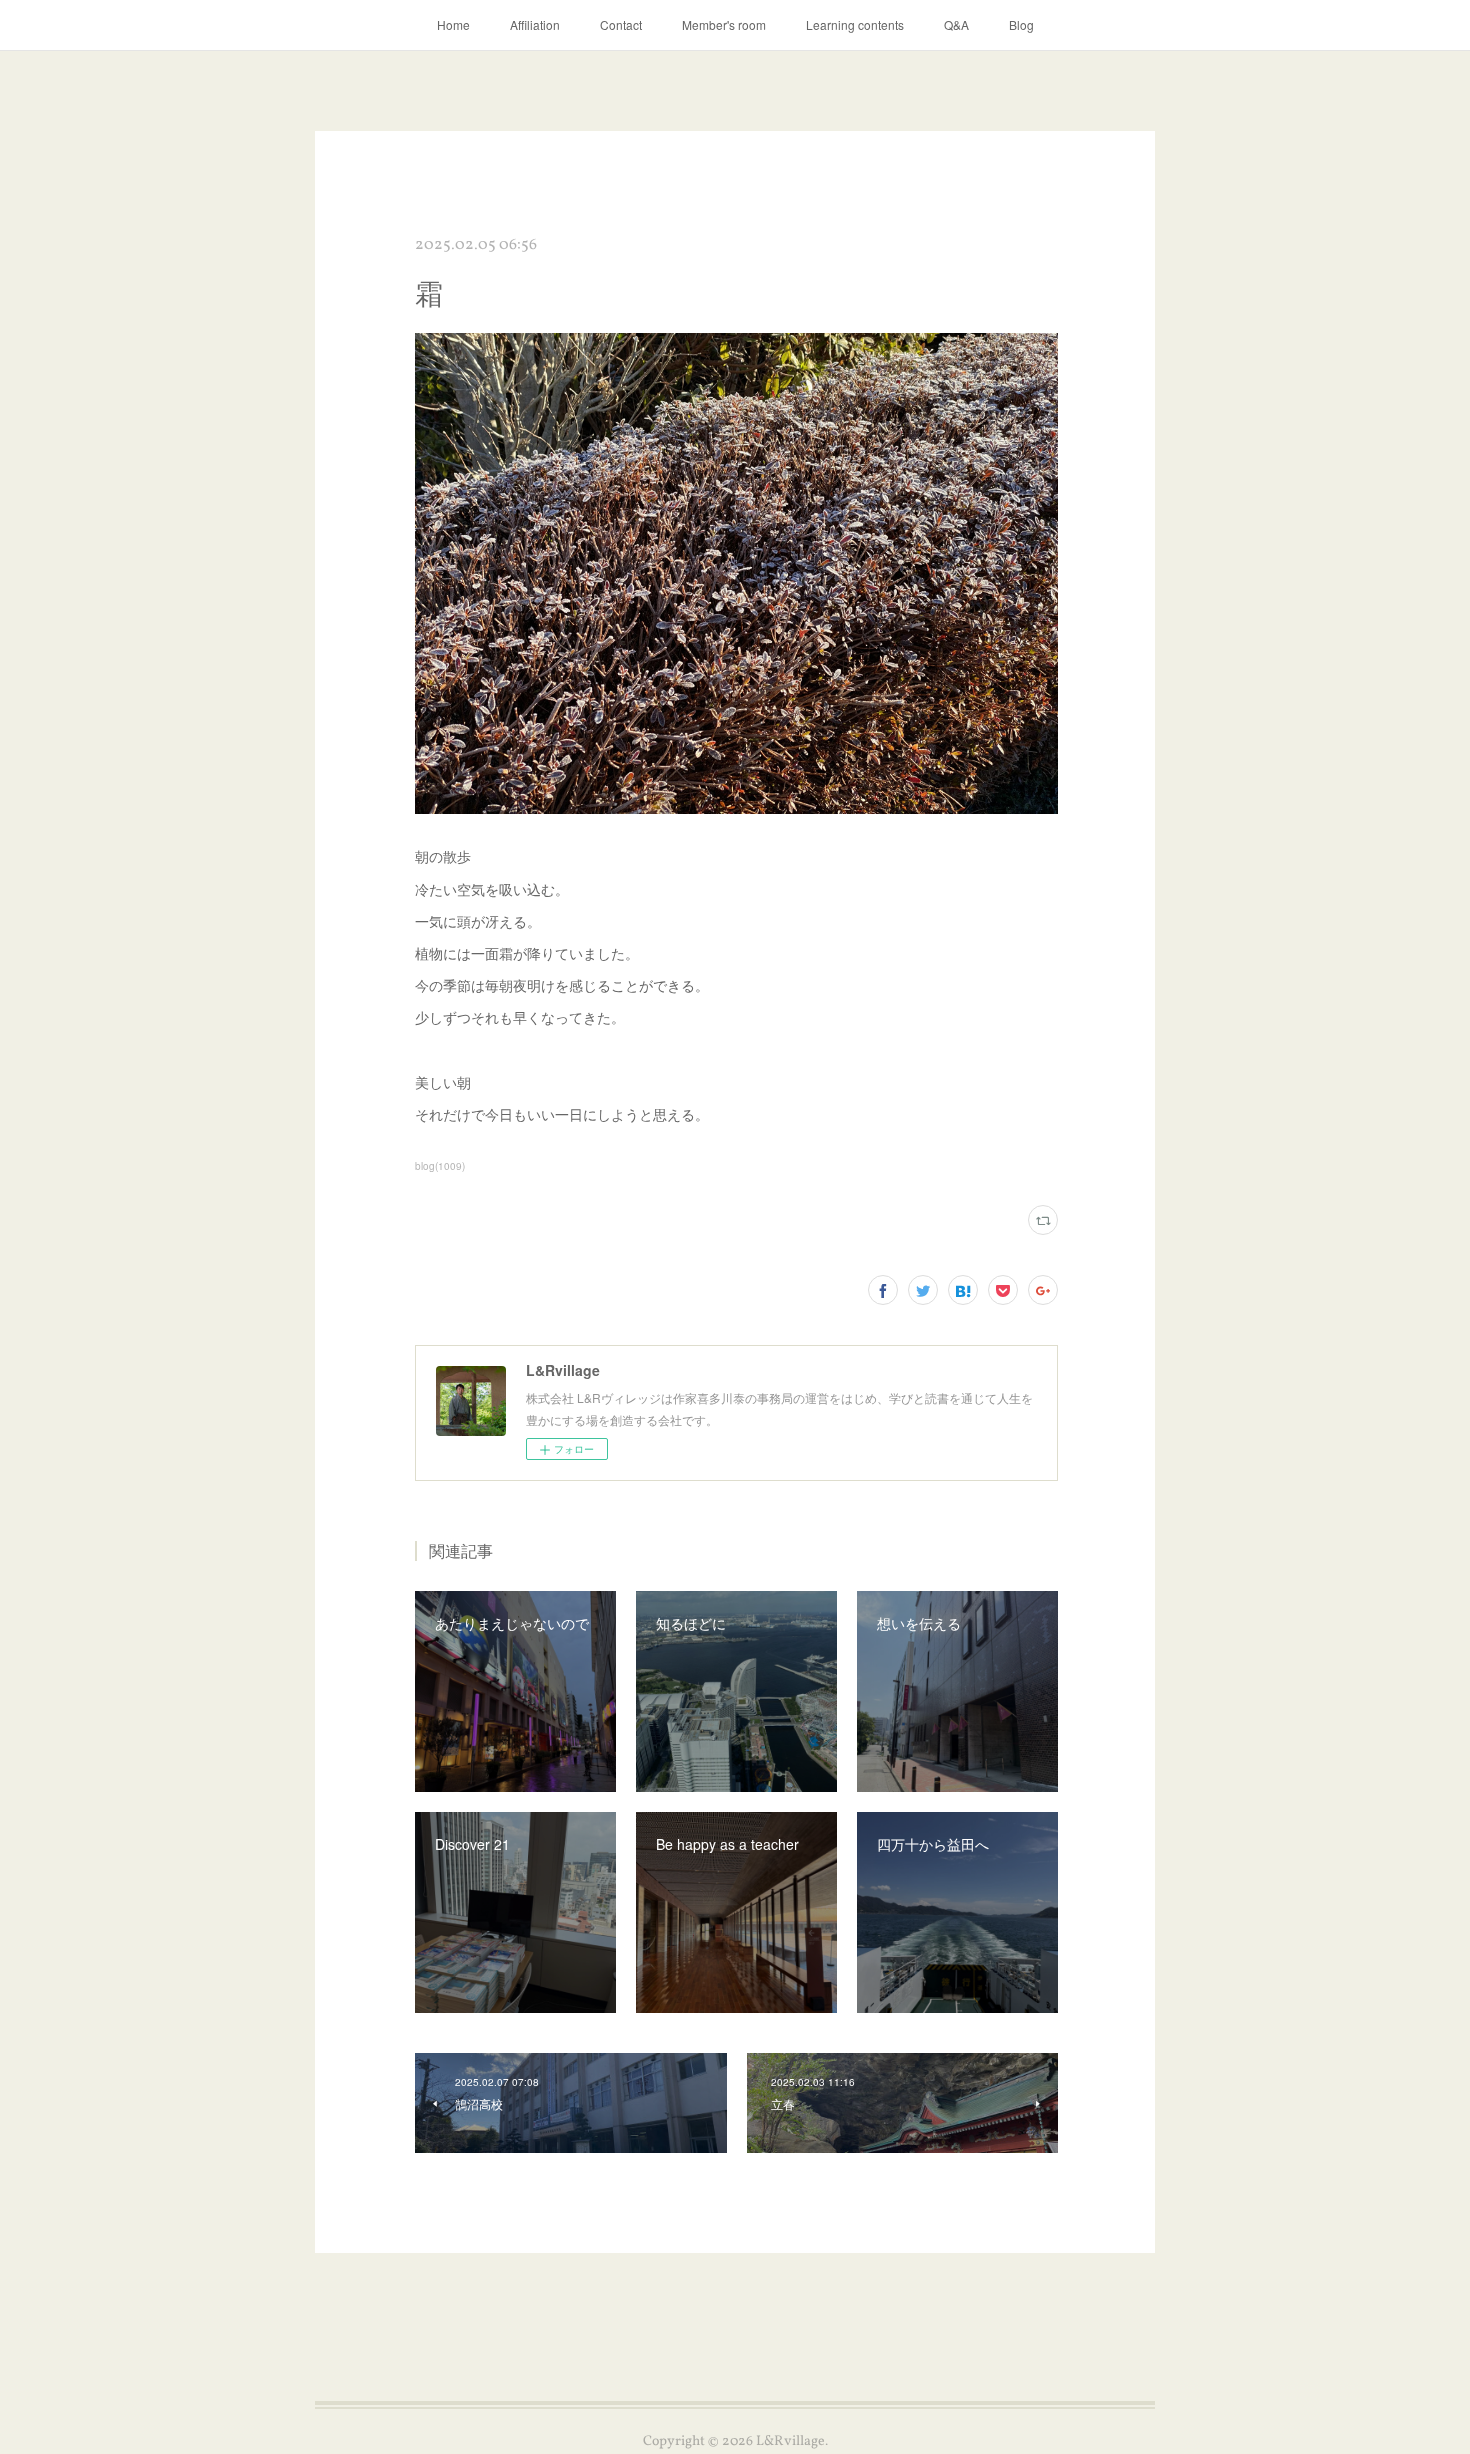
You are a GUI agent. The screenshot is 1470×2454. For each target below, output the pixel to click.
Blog (1021, 24)
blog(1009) (440, 1166)
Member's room (724, 24)
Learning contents (855, 24)
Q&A (956, 24)
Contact (621, 24)
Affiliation (535, 24)
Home (453, 24)
